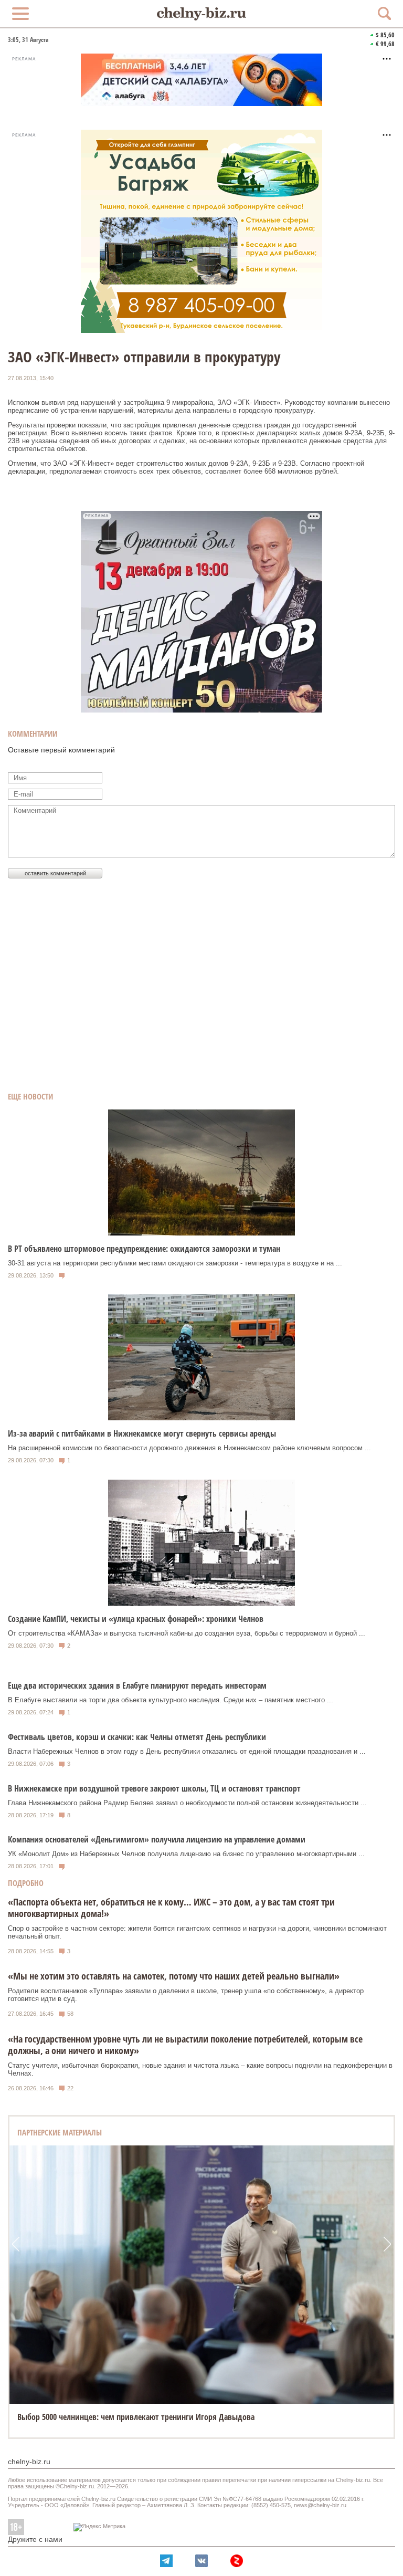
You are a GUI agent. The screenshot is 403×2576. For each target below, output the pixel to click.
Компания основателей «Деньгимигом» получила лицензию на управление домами (157, 1839)
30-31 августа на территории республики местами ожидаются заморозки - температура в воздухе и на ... (175, 1263)
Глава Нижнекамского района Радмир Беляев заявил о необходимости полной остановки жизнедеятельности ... (187, 1803)
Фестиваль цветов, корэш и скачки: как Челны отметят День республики (137, 1737)
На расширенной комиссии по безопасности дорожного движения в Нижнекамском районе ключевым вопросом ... (189, 1448)
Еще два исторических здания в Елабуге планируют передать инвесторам (137, 1685)
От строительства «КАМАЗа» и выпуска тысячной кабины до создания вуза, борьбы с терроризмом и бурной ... (187, 1633)
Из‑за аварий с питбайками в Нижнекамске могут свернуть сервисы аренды (142, 1433)
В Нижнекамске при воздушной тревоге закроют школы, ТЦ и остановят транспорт (154, 1788)
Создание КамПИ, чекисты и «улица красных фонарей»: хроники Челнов (136, 1619)
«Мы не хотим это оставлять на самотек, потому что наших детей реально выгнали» (174, 1976)
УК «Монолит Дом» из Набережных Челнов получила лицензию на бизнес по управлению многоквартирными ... (186, 1854)
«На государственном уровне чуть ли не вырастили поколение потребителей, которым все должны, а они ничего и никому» (185, 2045)
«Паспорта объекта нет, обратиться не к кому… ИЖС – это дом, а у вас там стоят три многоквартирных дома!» (171, 1908)
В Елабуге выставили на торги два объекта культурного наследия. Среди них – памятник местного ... (171, 1700)
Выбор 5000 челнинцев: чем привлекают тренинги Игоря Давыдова (136, 2417)
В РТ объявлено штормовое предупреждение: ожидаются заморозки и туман (144, 1249)
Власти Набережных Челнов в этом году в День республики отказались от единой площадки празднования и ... (187, 1751)
